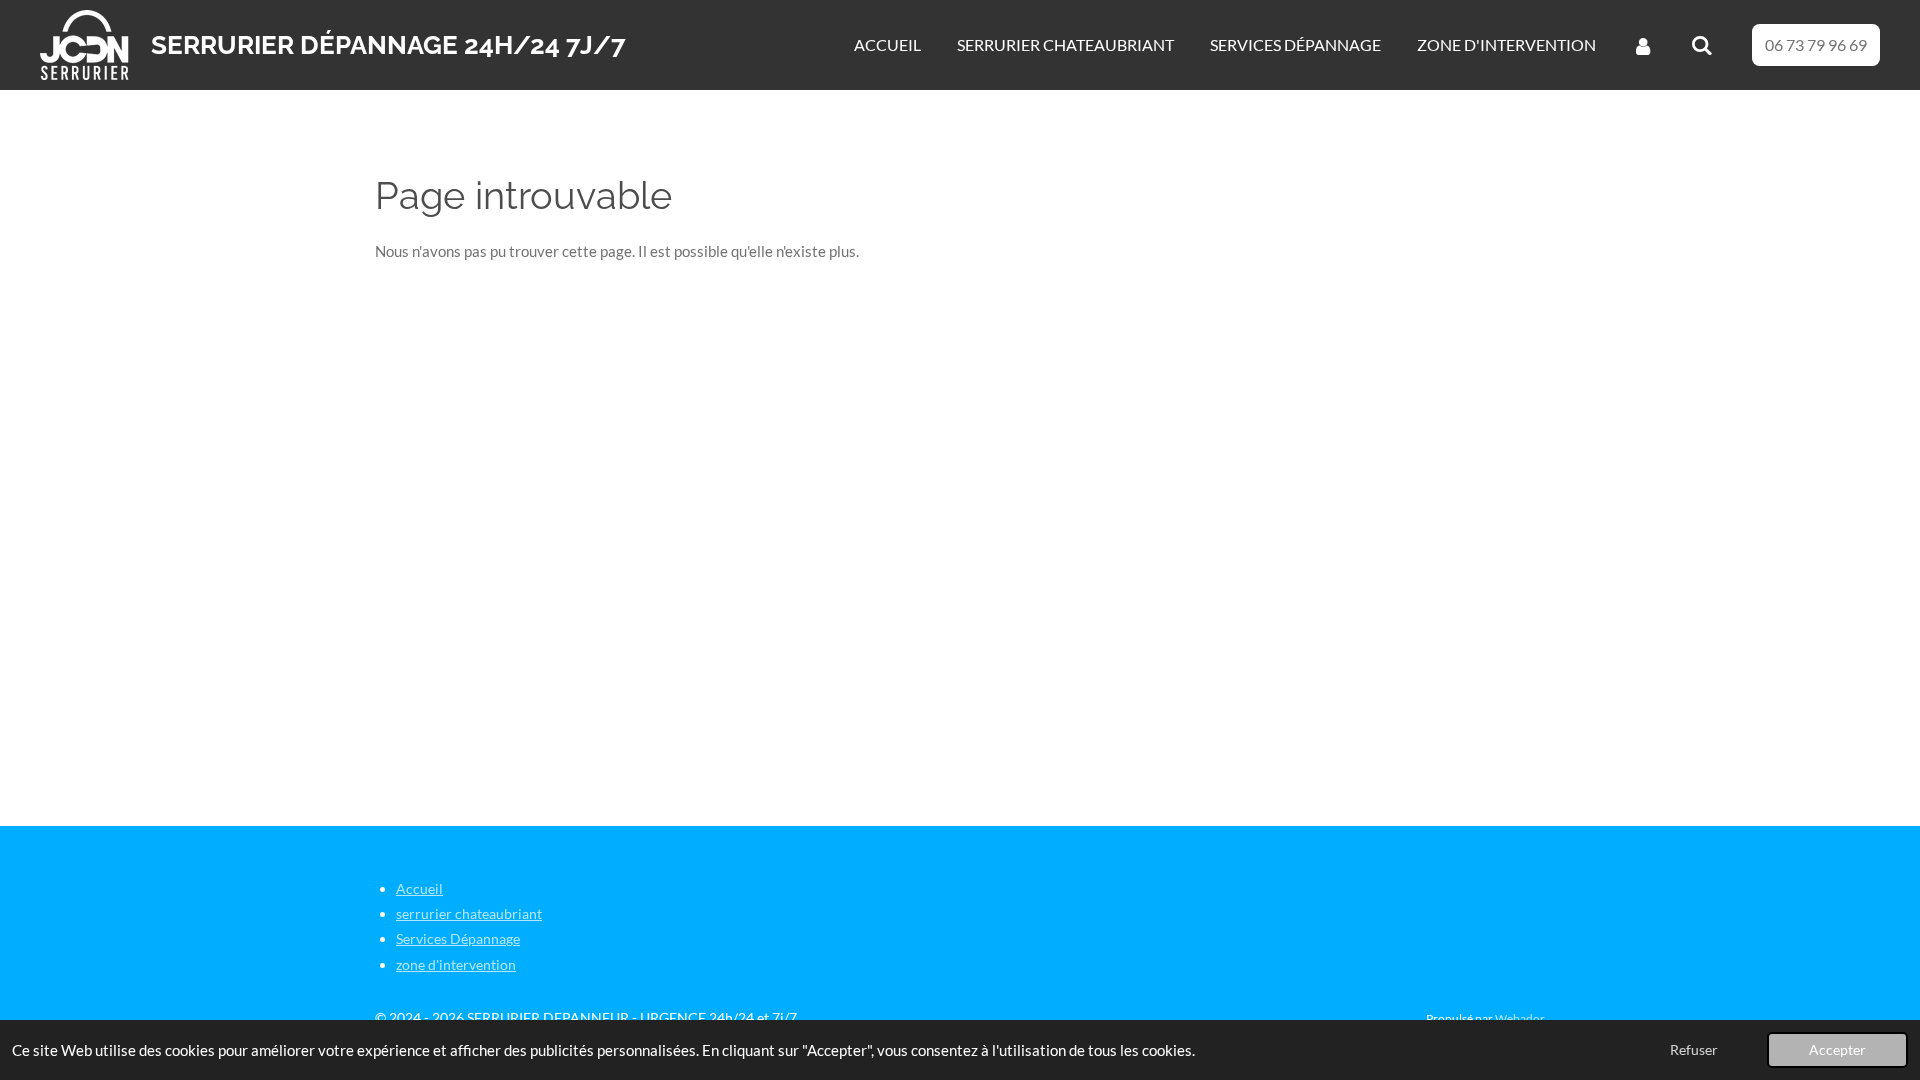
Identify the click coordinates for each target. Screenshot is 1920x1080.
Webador (1520, 1018)
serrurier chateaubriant (469, 913)
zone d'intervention (456, 964)
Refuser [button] (1694, 1050)
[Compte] (1643, 45)
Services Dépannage (458, 938)
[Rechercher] (1702, 45)
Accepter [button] (1837, 1050)
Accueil (419, 888)
